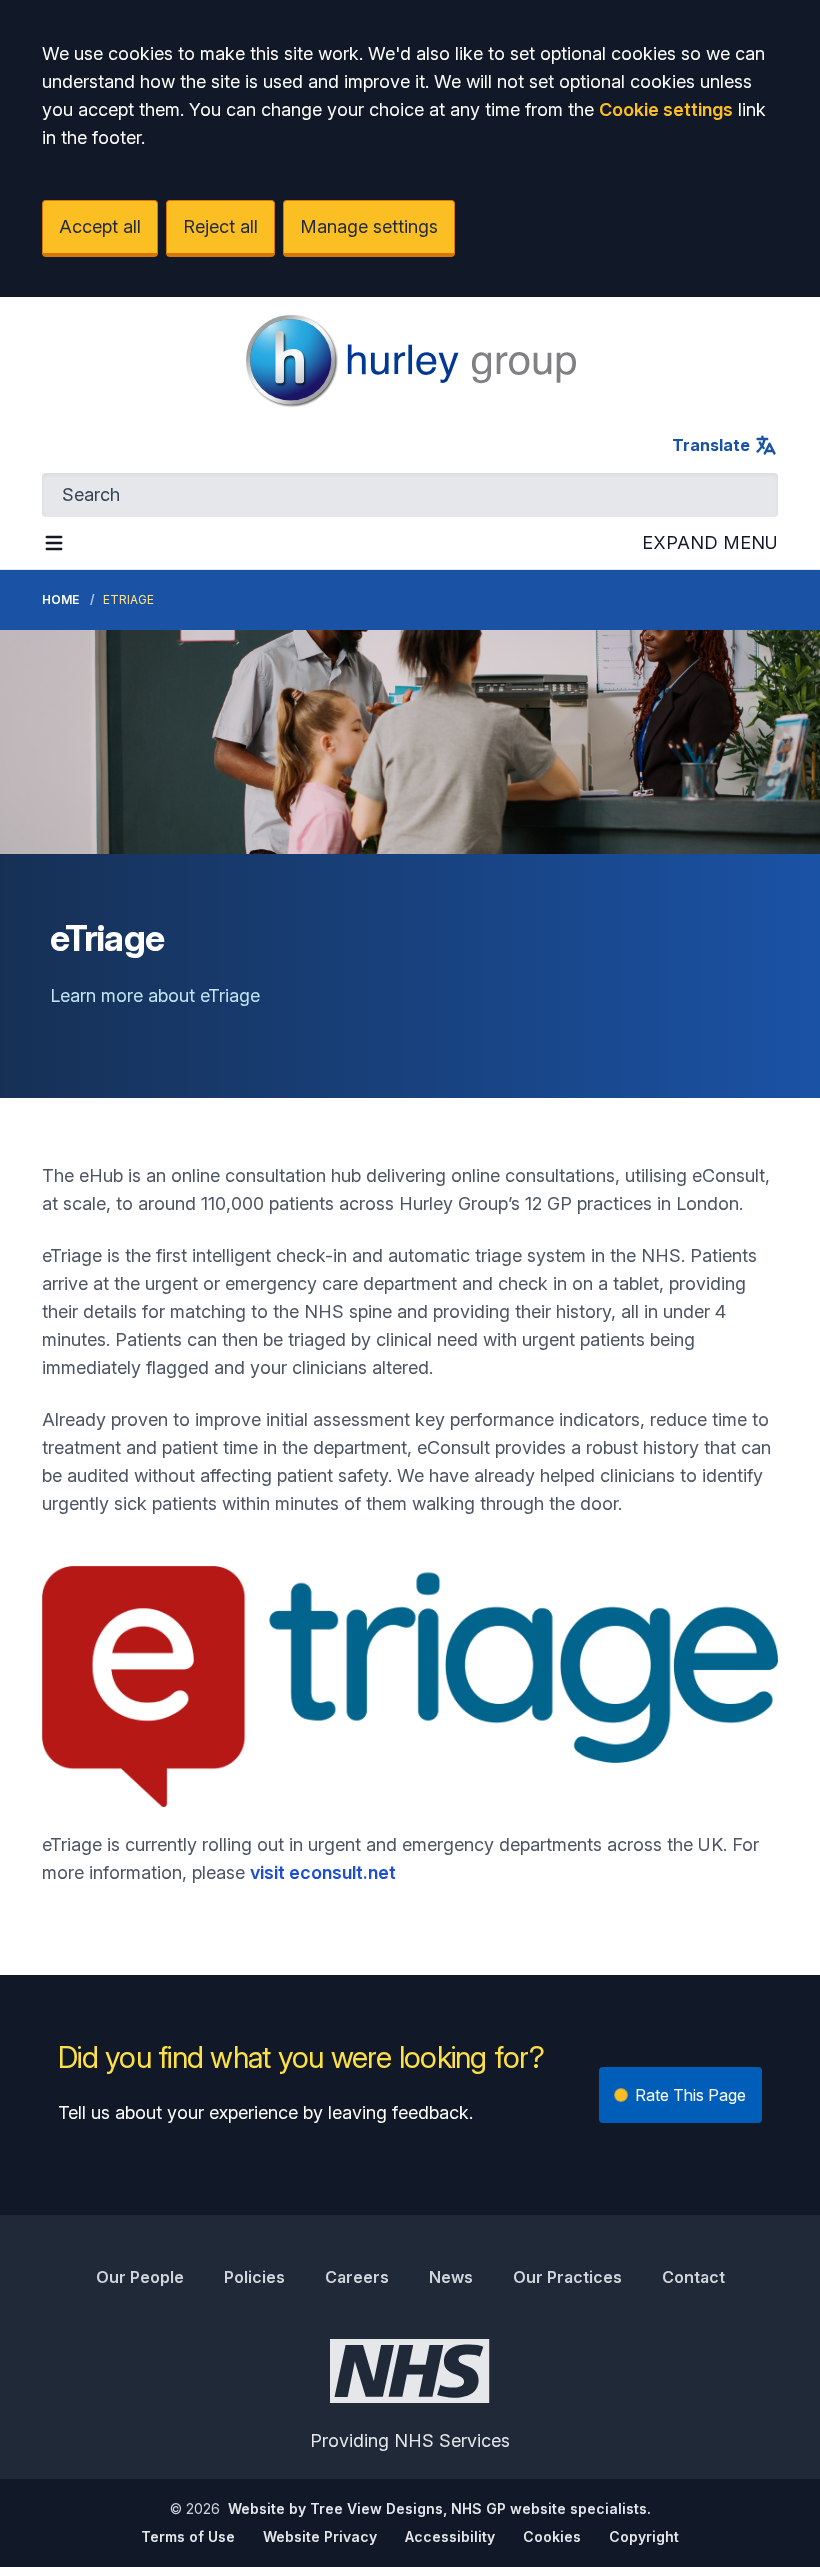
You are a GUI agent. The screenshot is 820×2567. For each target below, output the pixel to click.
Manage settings (369, 226)
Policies (254, 2277)
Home (60, 599)
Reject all (220, 226)
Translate (711, 445)
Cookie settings (666, 109)
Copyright (644, 2536)
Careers (357, 2277)
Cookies (552, 2536)
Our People (140, 2277)
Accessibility (450, 2536)
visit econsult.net (323, 1872)
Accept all (100, 226)
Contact (693, 2277)
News (451, 2277)
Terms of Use (188, 2536)
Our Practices (567, 2277)
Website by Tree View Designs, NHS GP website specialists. (439, 2508)
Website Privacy (320, 2536)
